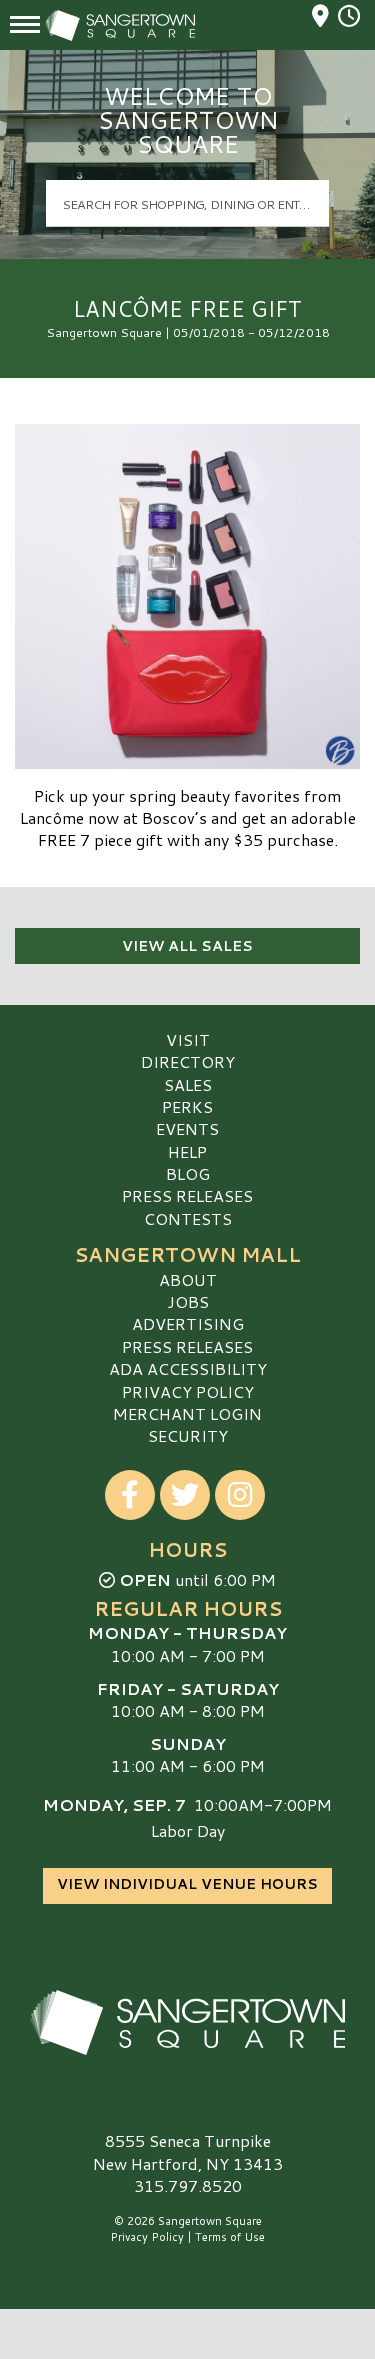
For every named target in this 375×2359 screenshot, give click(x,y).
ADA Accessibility (188, 1368)
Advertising (188, 1323)
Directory (188, 1061)
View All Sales (187, 946)
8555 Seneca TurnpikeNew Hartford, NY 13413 (188, 2151)
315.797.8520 (188, 2186)
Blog (188, 1173)
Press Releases (187, 1195)
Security (188, 1435)
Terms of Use (230, 2237)
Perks (187, 1106)
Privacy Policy (188, 1391)
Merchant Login (187, 1413)
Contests (188, 1218)
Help (187, 1151)
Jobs (188, 1301)
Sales (188, 1084)
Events (187, 1128)
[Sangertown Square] (187, 2022)
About (188, 1279)
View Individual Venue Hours (187, 1884)
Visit (188, 1039)
